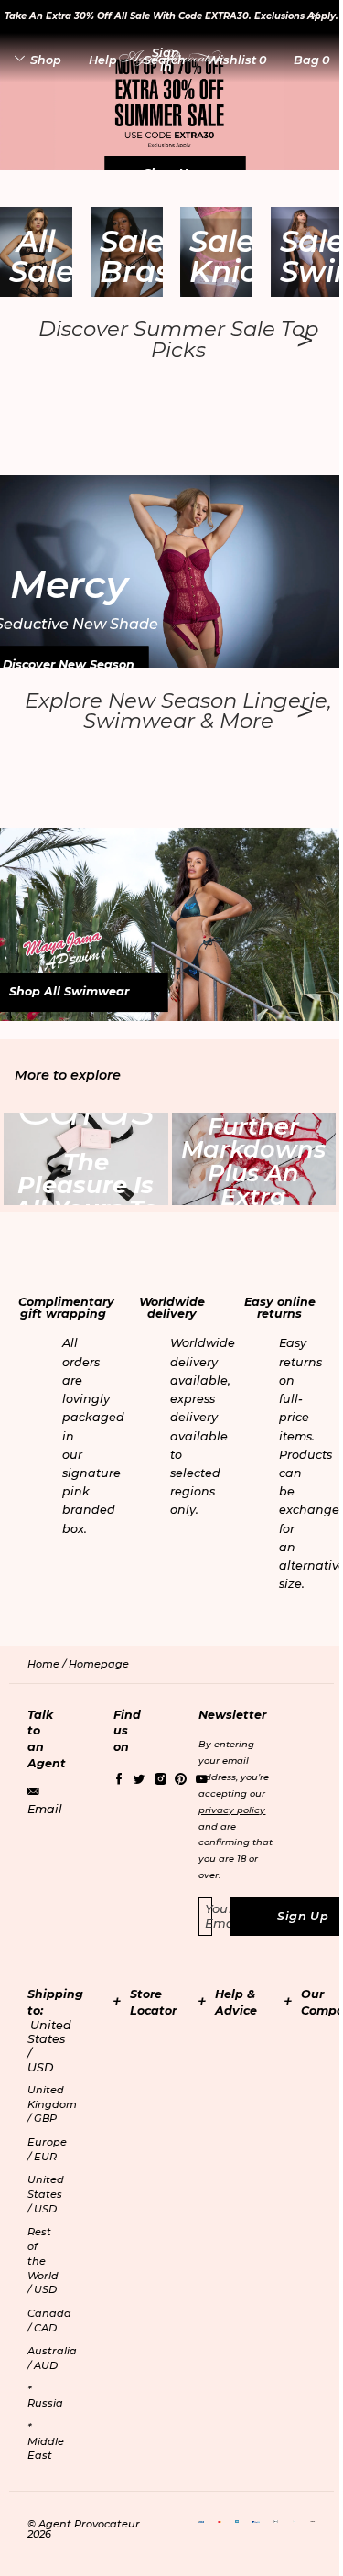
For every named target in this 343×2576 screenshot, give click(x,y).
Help (103, 60)
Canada (49, 2321)
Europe (47, 2149)
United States (46, 2194)
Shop (46, 60)
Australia (52, 2358)
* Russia (45, 2397)
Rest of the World (43, 2261)
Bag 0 (311, 60)
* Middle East (46, 2441)
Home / (48, 1664)
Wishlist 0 (236, 60)
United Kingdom (52, 2104)
